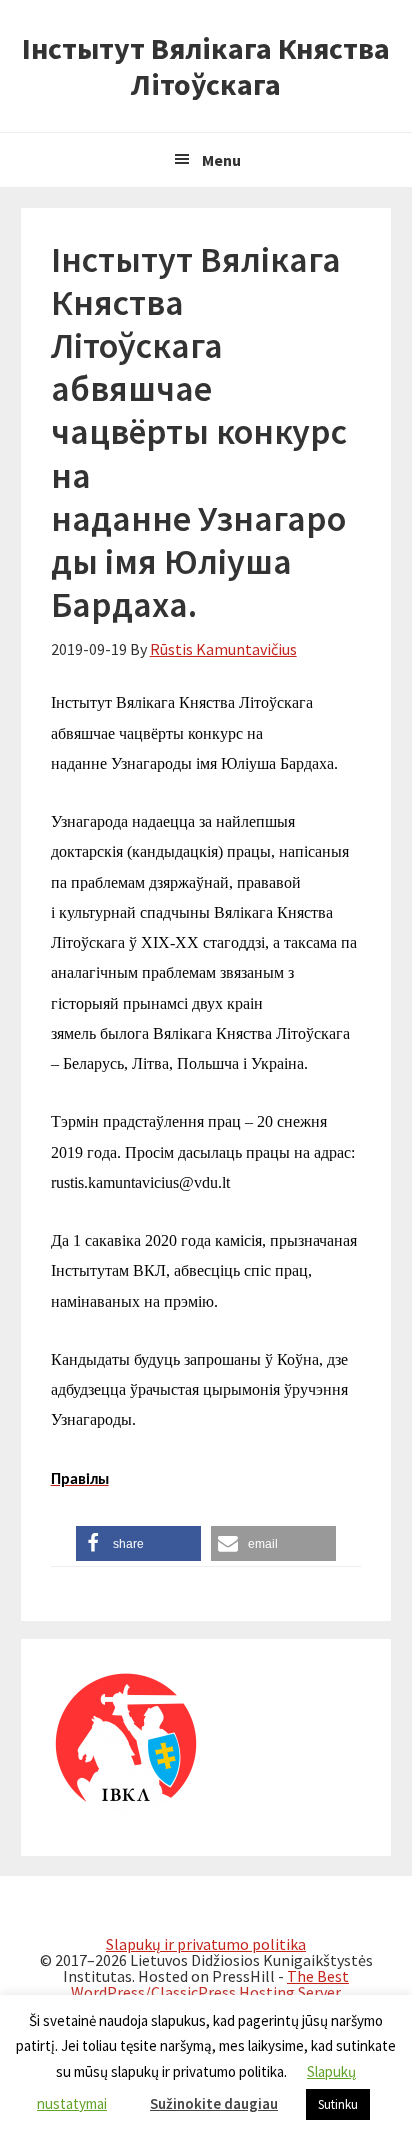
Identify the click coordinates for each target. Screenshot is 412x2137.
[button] (138, 1543)
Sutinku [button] (338, 2104)
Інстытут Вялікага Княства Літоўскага (206, 66)
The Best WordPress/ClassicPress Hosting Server (210, 1984)
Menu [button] (221, 160)
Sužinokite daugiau (214, 2103)
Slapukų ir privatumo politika (206, 1944)
